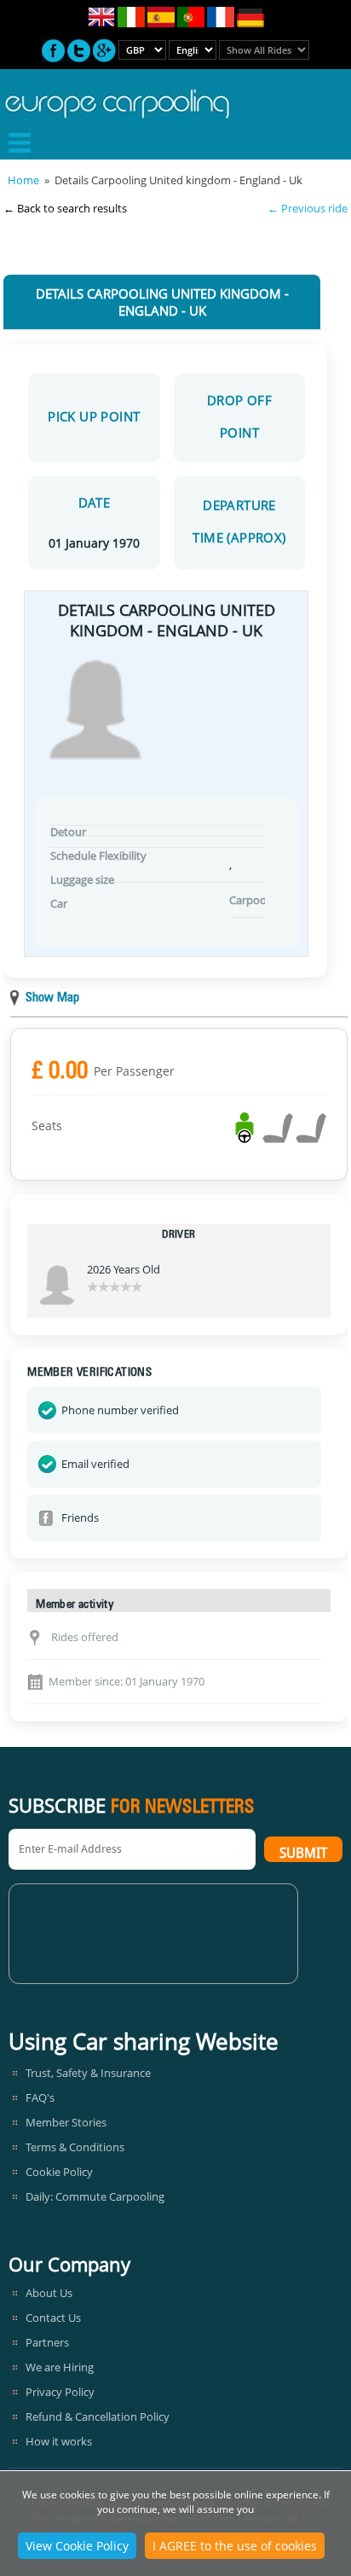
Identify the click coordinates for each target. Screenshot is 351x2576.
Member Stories (66, 2122)
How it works (59, 2441)
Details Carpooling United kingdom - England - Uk (162, 302)
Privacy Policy (60, 2392)
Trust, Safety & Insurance (88, 2073)
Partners (47, 2342)
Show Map (52, 998)
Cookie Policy (59, 2172)
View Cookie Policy (77, 2546)
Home (23, 180)
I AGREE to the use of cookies (235, 2546)
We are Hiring (60, 2367)
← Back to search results (65, 208)
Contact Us (53, 2318)
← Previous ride (308, 208)
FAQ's (40, 2097)
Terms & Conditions (75, 2147)
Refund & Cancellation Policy (98, 2416)
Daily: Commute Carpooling (95, 2196)
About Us (49, 2293)
